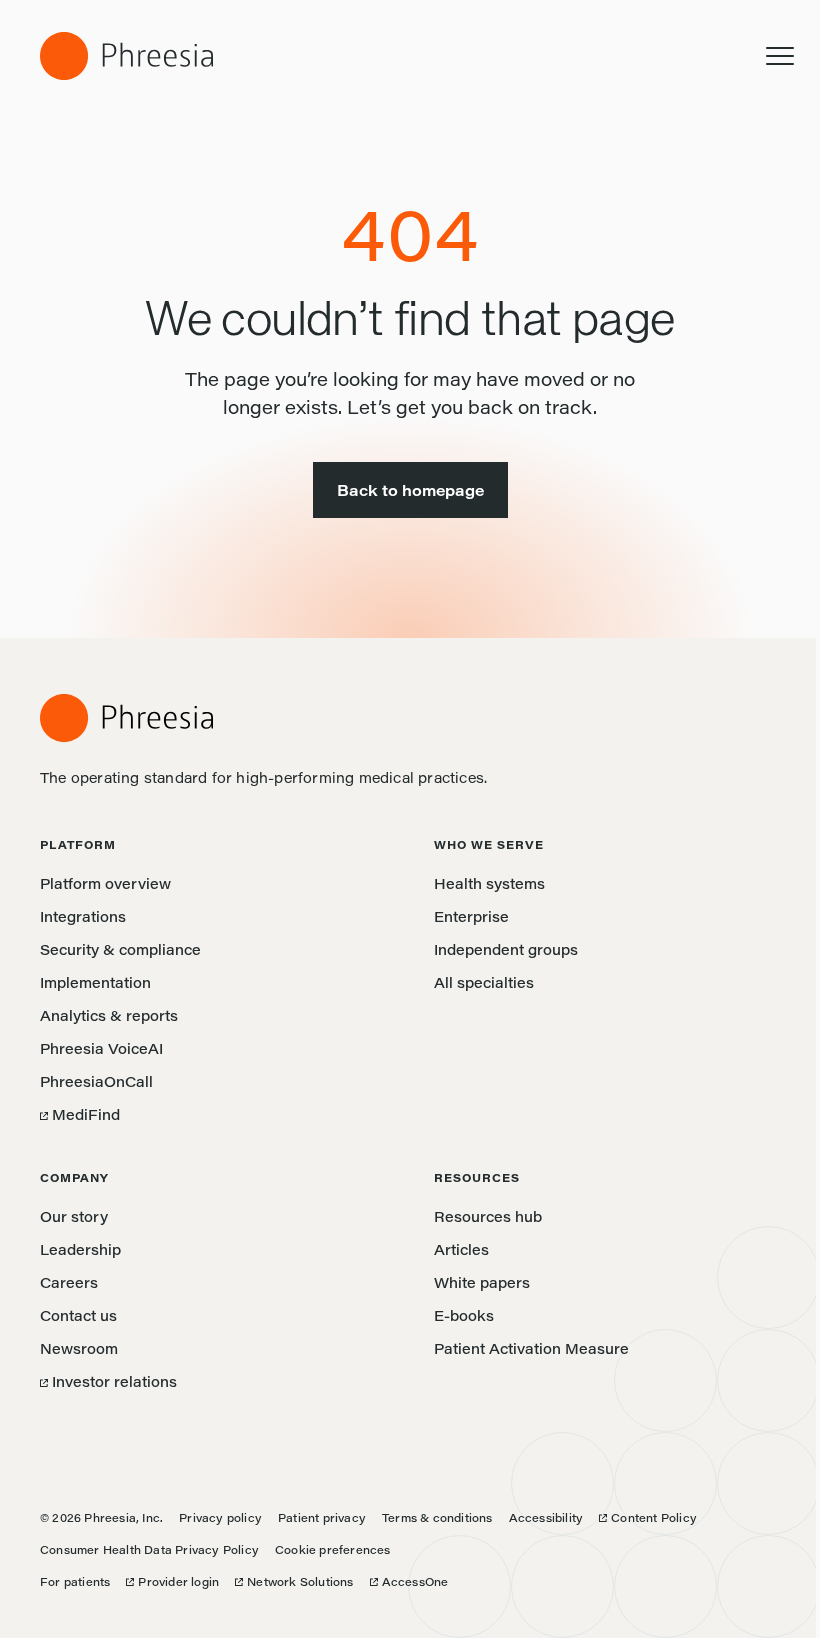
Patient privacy (322, 1517)
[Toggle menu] (780, 56)
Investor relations (108, 1381)
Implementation (95, 982)
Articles (461, 1249)
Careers (69, 1282)
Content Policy (648, 1517)
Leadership (80, 1249)
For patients (75, 1581)
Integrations (83, 916)
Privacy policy (220, 1517)
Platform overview (105, 883)
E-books (464, 1315)
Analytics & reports (109, 1015)
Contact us (78, 1315)
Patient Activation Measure (531, 1348)
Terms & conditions (437, 1517)
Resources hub (488, 1216)
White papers (482, 1282)
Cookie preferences (333, 1549)
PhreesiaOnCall (96, 1081)
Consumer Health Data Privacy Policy (149, 1549)
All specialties (484, 982)
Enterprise (471, 916)
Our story (74, 1216)
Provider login (172, 1581)
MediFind (80, 1114)
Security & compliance (120, 949)
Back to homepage (410, 490)
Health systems (489, 883)
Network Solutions (294, 1581)
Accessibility (546, 1517)
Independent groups (506, 949)
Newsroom (79, 1348)
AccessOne (409, 1581)
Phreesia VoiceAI (101, 1048)
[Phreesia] (126, 56)
